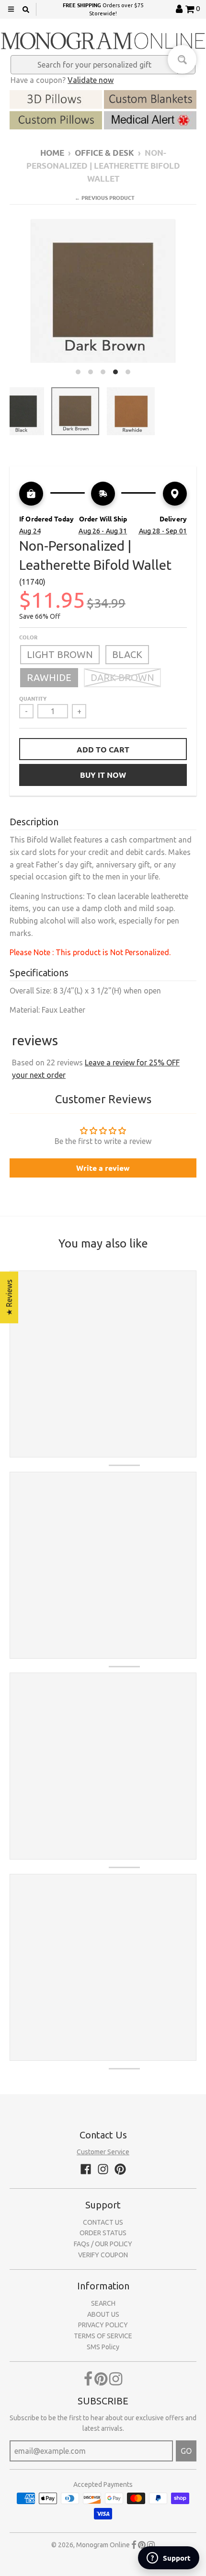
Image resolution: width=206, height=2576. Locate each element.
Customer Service (103, 2152)
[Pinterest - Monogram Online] (120, 2169)
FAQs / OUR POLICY (103, 2244)
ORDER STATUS (103, 2233)
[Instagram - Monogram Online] (103, 2169)
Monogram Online (103, 2545)
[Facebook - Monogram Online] (86, 2169)
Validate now (91, 80)
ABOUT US (103, 2314)
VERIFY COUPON (103, 2255)
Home (52, 153)
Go (186, 2451)
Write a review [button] (103, 1168)
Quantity (33, 698)
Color (28, 637)
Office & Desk (104, 153)
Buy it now (103, 775)
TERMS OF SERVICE (103, 2336)
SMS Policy (103, 2347)
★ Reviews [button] (9, 1297)
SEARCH (103, 2303)
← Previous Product (105, 197)
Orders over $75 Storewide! (103, 9)
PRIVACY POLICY (103, 2325)
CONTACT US (103, 2222)
